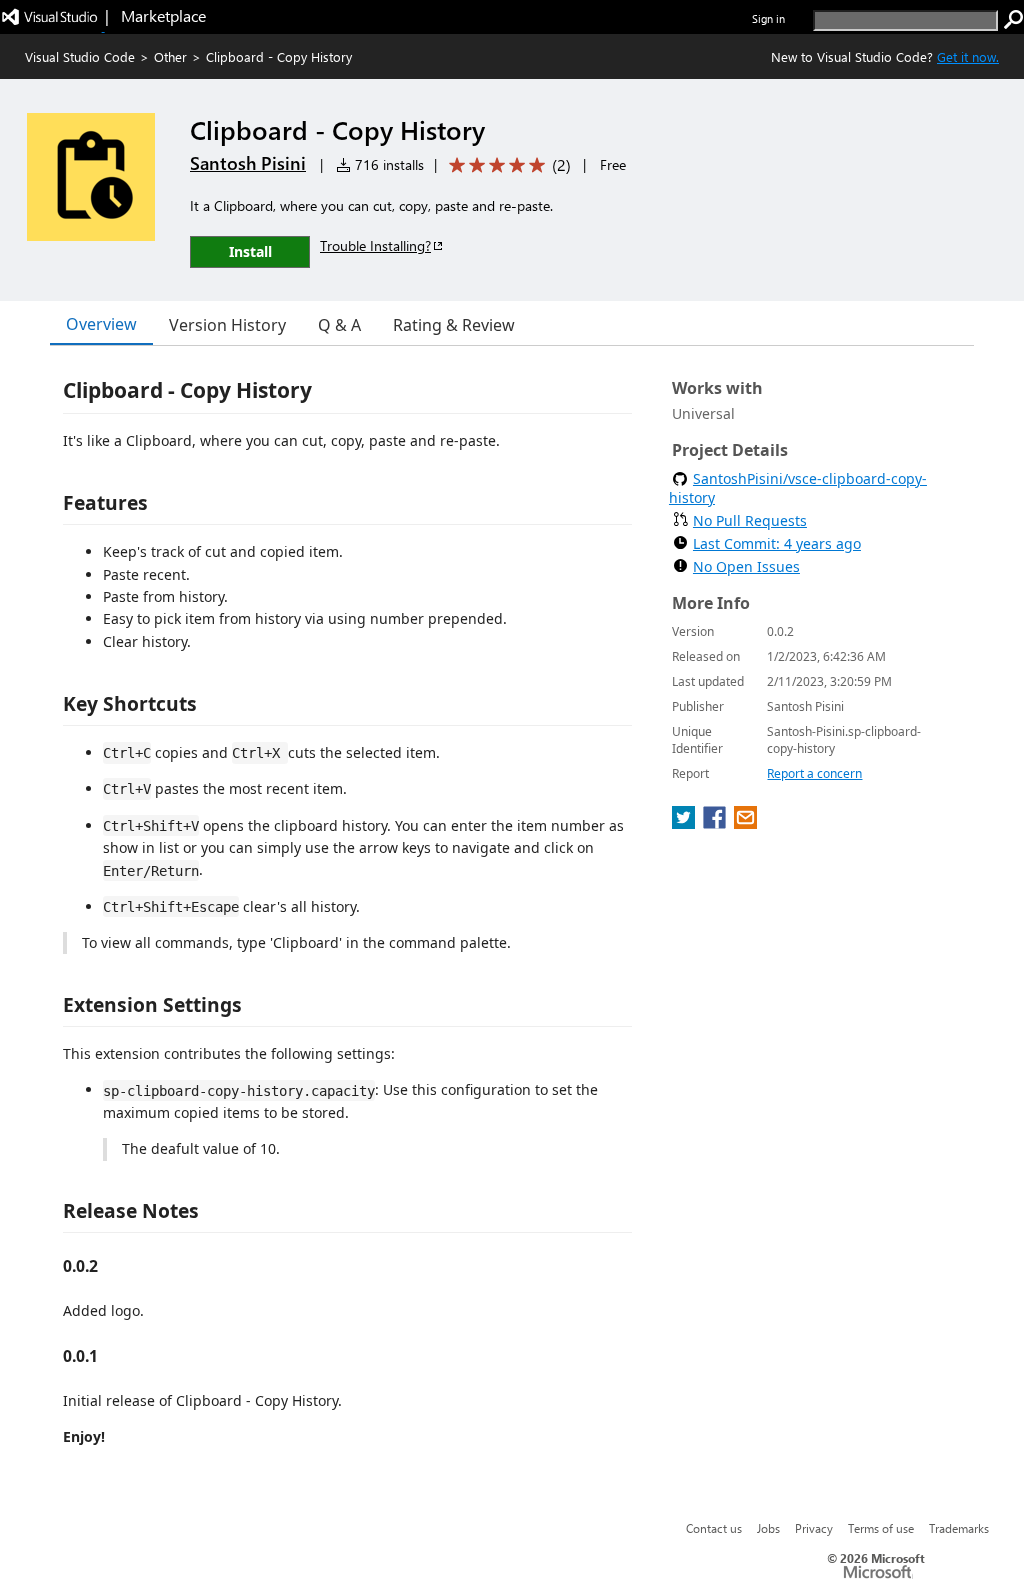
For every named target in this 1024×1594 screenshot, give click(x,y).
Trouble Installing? (375, 245)
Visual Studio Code (80, 56)
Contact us (714, 1528)
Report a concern (814, 773)
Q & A (339, 325)
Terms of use (881, 1528)
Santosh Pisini (248, 163)
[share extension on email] (745, 823)
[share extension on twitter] (685, 823)
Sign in (768, 18)
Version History (227, 325)
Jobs (768, 1528)
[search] (1014, 20)
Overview (101, 324)
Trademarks (959, 1528)
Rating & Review (454, 325)
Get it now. (968, 56)
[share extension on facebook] (716, 823)
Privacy (814, 1528)
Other (170, 56)
